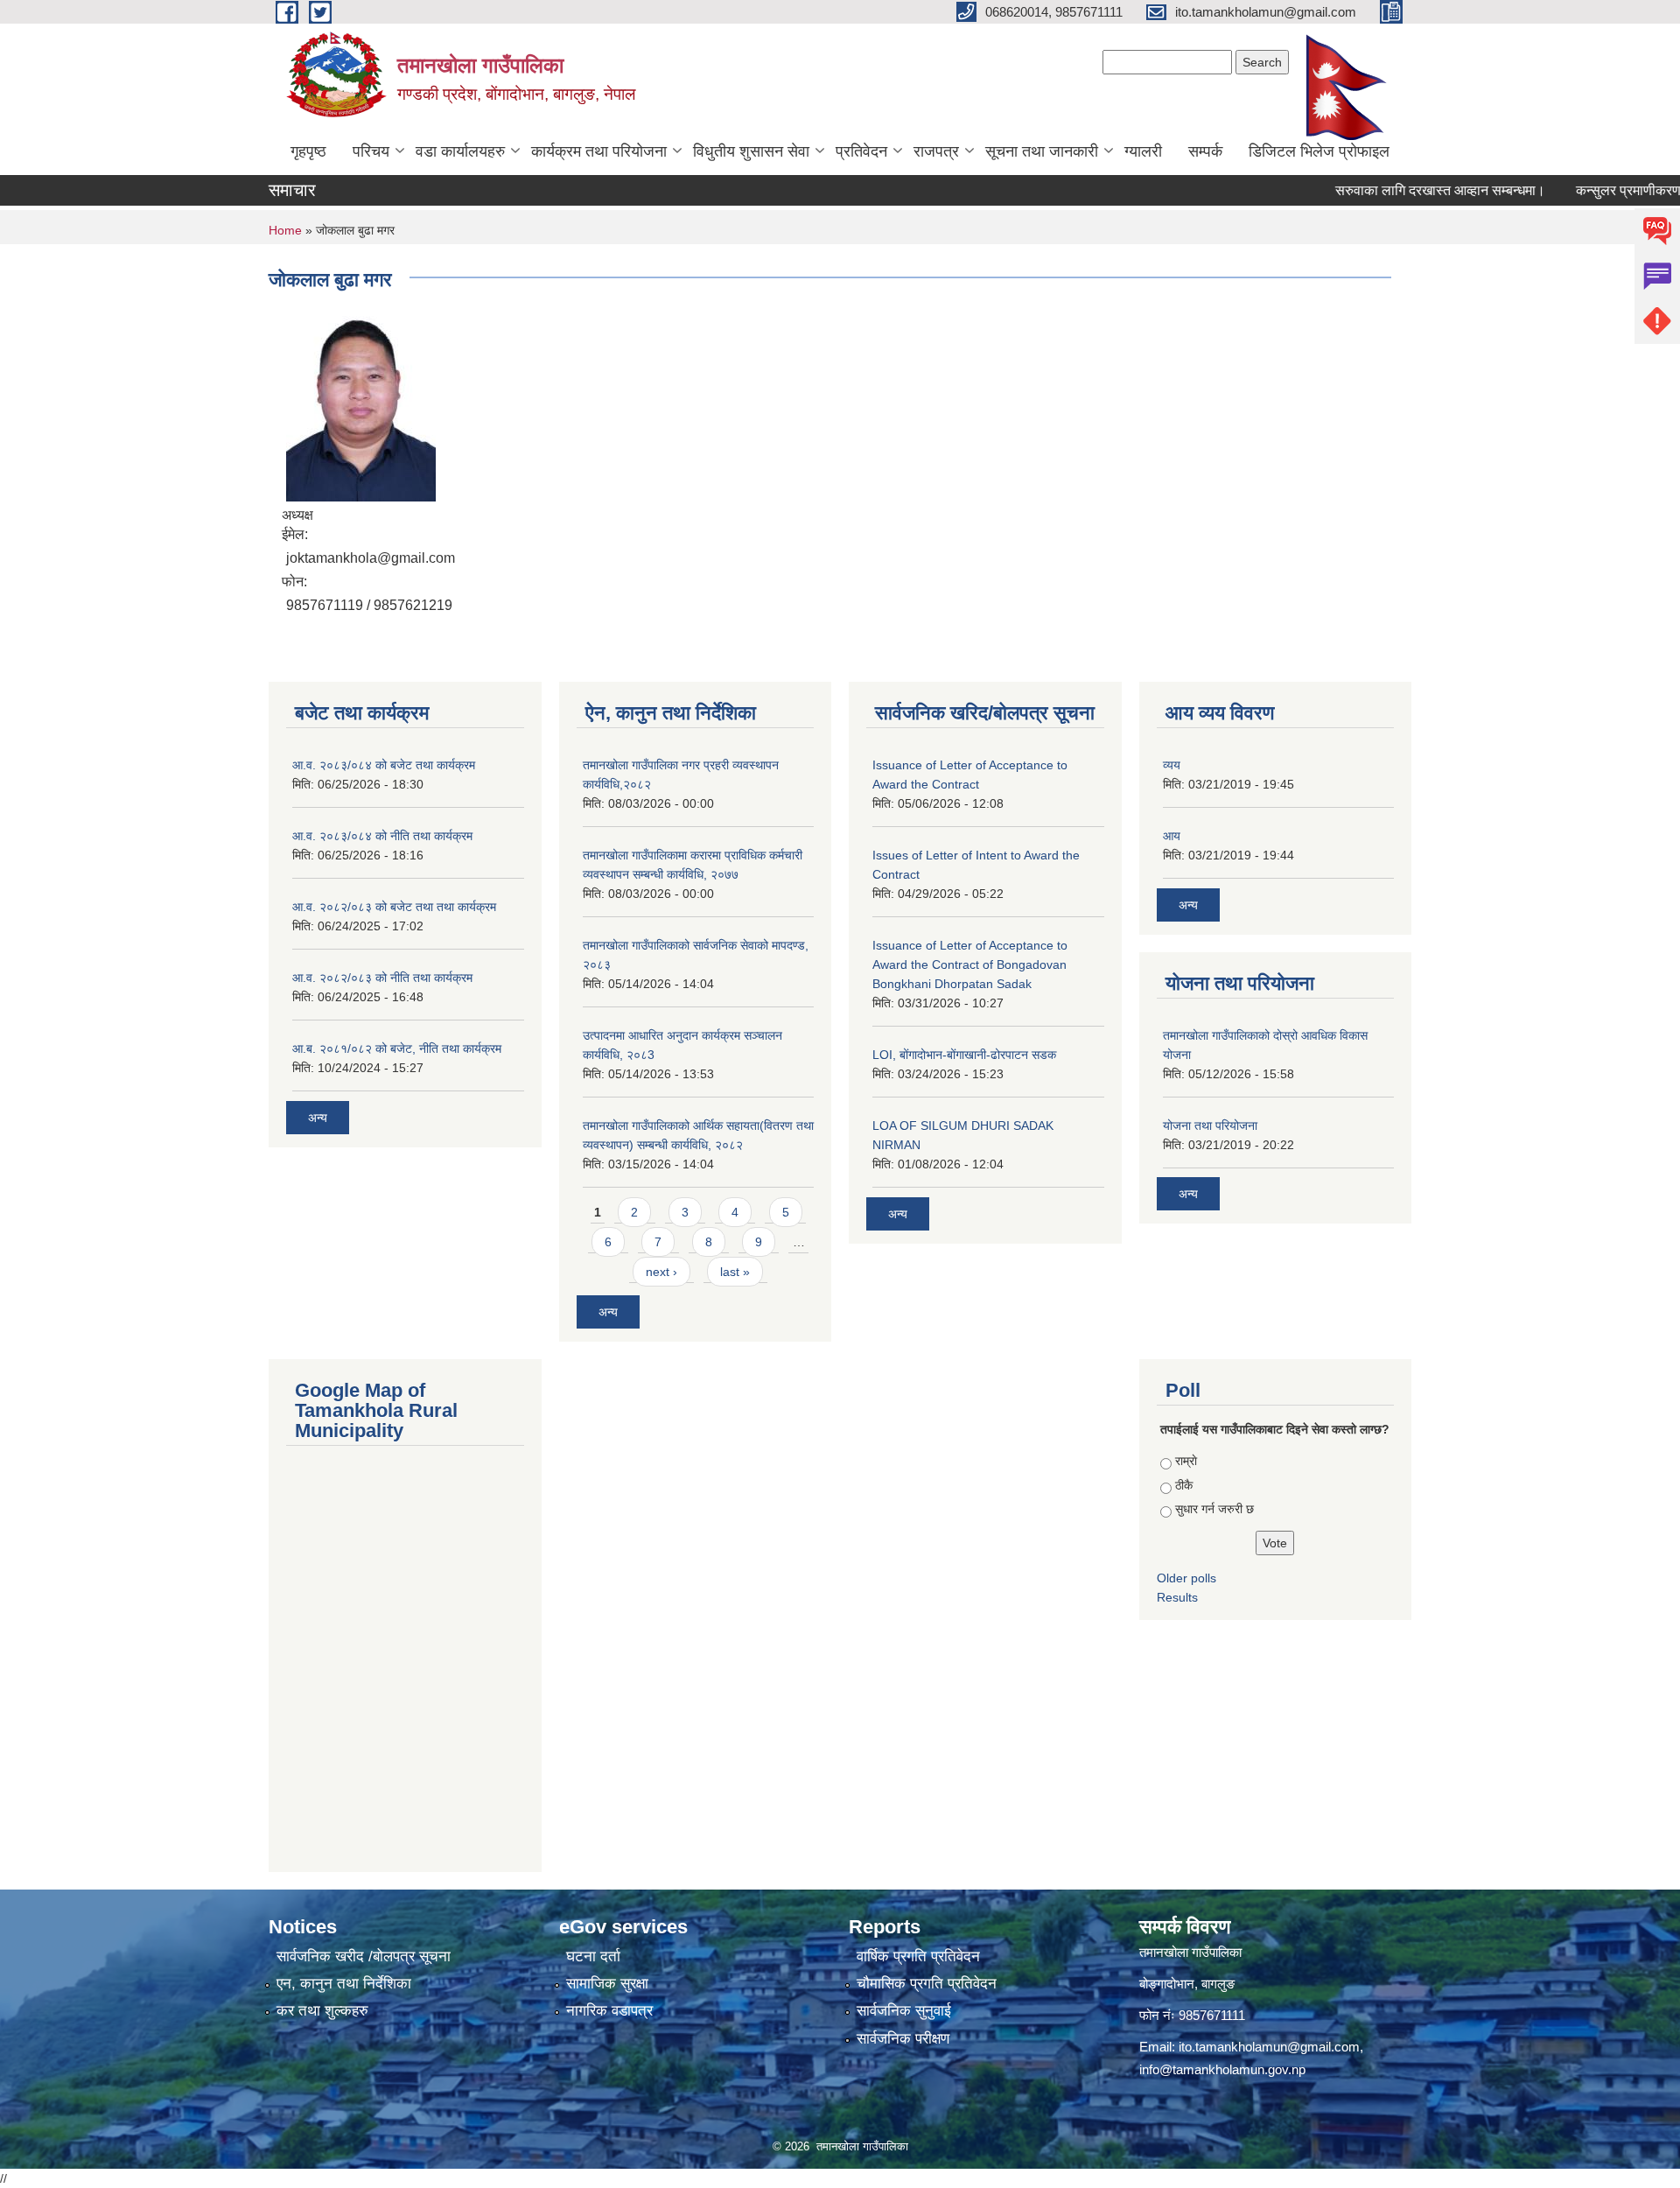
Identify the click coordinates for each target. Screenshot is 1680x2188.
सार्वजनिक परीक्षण (903, 2039)
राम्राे (1186, 1461)
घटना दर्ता (593, 1957)
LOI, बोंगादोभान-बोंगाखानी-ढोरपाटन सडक (964, 1055)
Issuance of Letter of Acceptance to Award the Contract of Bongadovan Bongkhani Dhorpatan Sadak (970, 964)
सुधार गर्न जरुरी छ (1214, 1509)
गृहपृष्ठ (308, 151)
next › (661, 1272)
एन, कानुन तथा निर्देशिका (344, 1984)
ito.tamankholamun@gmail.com (1269, 2047)
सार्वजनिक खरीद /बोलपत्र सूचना (364, 1957)
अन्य (318, 1118)
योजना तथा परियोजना (1210, 1126)
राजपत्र (936, 151)
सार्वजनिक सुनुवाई (904, 2011)
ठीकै (1184, 1485)
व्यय (1172, 765)
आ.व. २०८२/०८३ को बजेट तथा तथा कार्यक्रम (394, 907)
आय (1172, 836)
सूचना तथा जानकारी (1042, 151)
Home (285, 230)
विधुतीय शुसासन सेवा (751, 151)
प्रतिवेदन (861, 151)
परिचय (371, 151)
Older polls (1186, 1578)
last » (735, 1272)
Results (1177, 1597)
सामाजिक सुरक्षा (607, 1984)
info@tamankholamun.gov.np (1222, 2069)
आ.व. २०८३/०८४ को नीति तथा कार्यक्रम (382, 836)
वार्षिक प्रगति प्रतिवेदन (918, 1957)
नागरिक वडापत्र (609, 2011)
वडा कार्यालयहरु (460, 151)
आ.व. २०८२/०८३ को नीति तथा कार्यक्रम (382, 978)
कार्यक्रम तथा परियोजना (599, 151)
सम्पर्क (1205, 151)
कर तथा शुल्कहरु (322, 2011)
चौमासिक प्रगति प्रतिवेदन (927, 1984)
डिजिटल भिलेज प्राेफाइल (1319, 151)
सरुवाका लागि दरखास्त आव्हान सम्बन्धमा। (1403, 190)
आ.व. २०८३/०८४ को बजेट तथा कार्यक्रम (384, 765)
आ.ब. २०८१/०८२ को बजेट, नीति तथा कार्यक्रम (397, 1048)
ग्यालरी (1143, 151)
